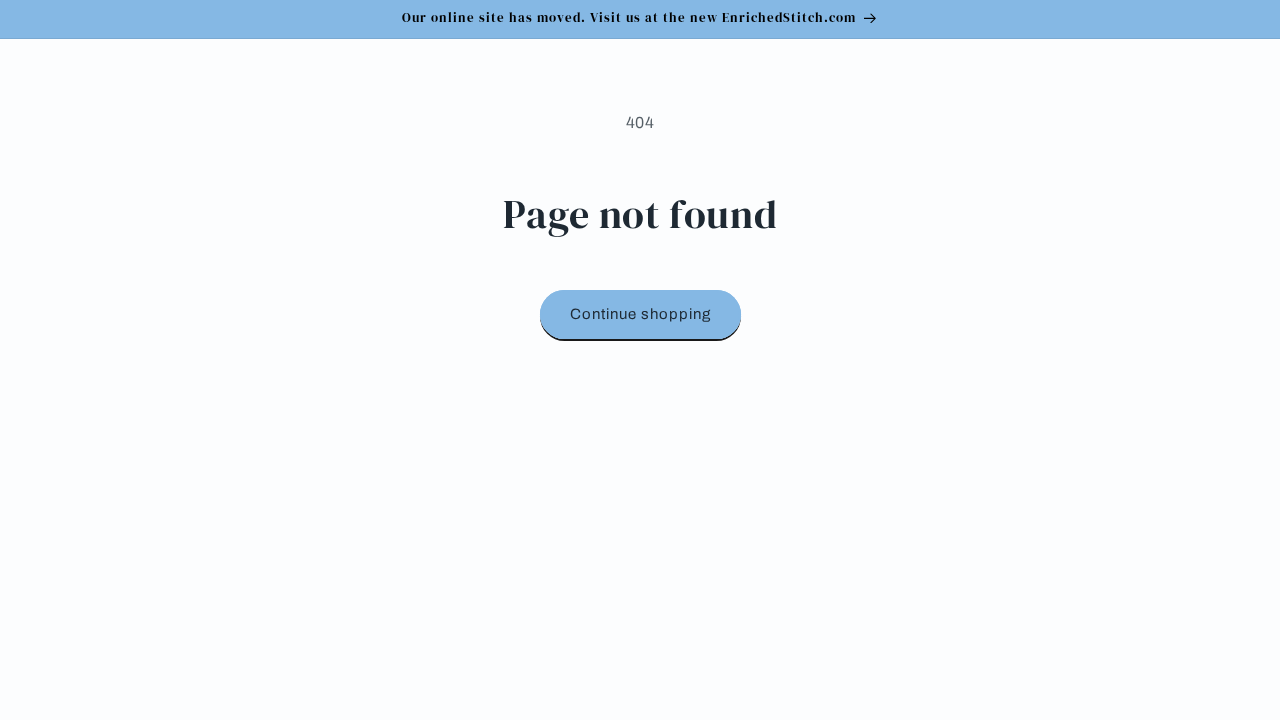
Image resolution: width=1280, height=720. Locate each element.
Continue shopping (640, 314)
